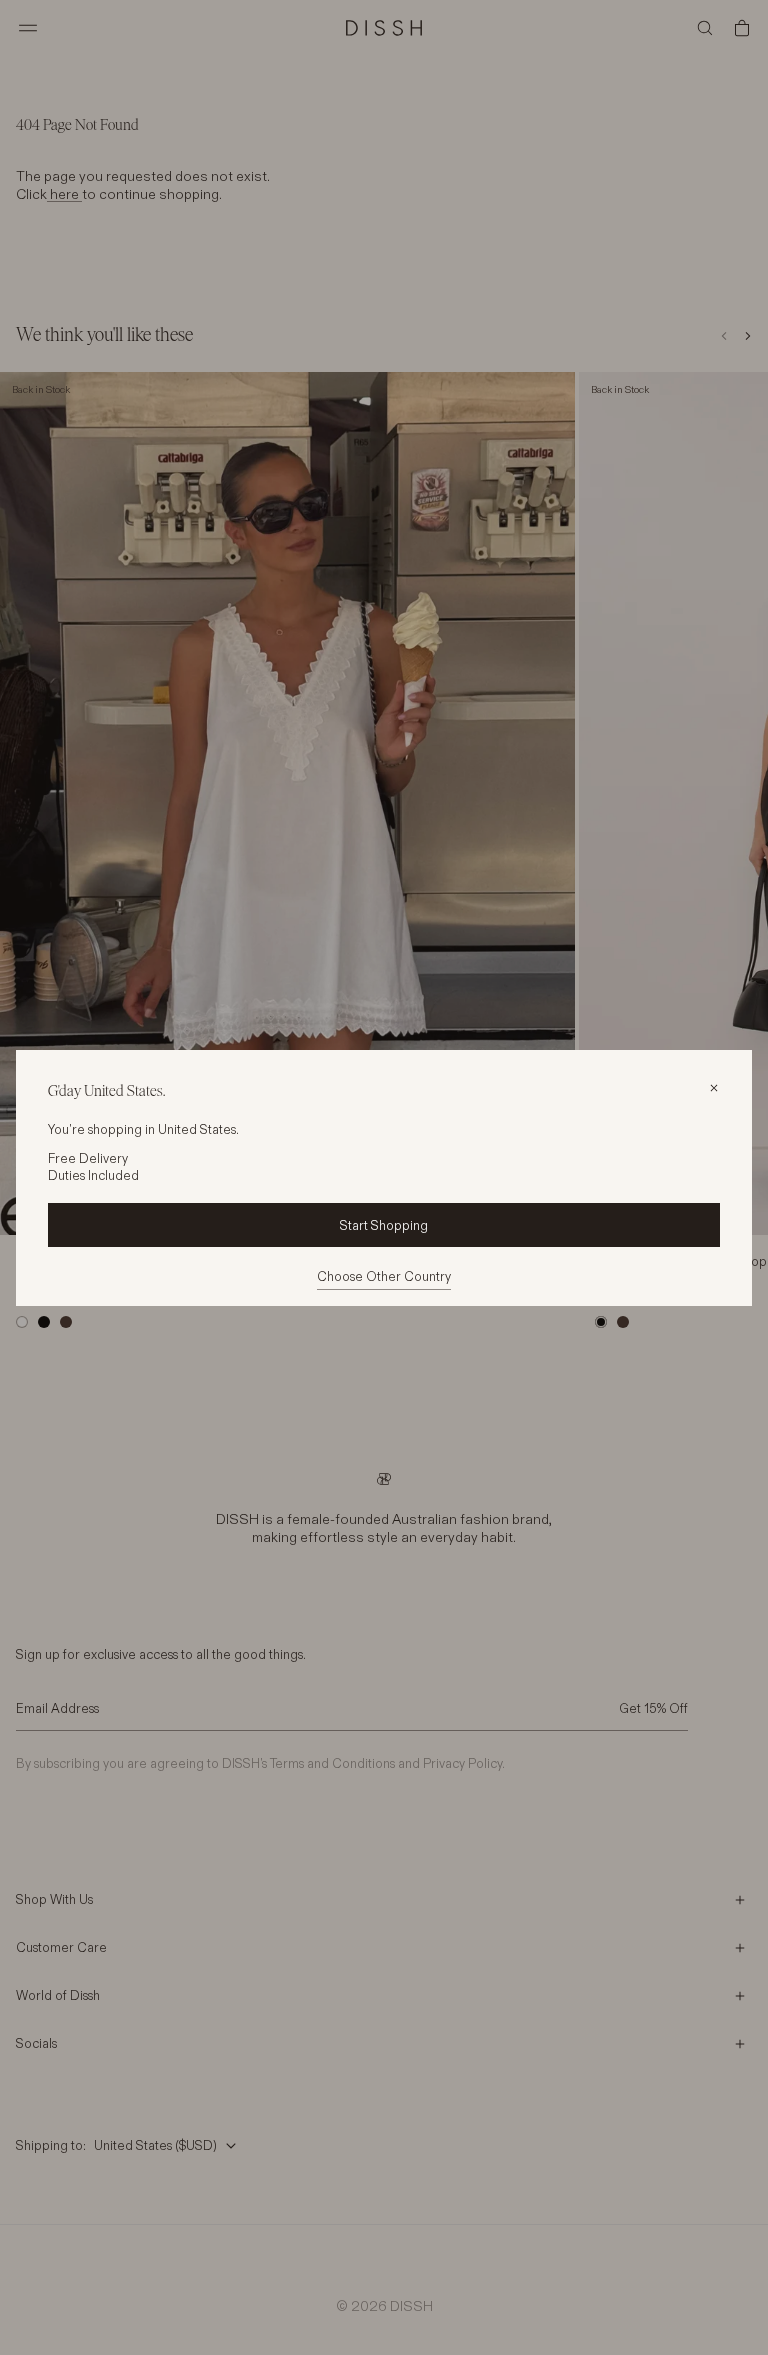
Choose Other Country (384, 1276)
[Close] (714, 1088)
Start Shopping (384, 1225)
